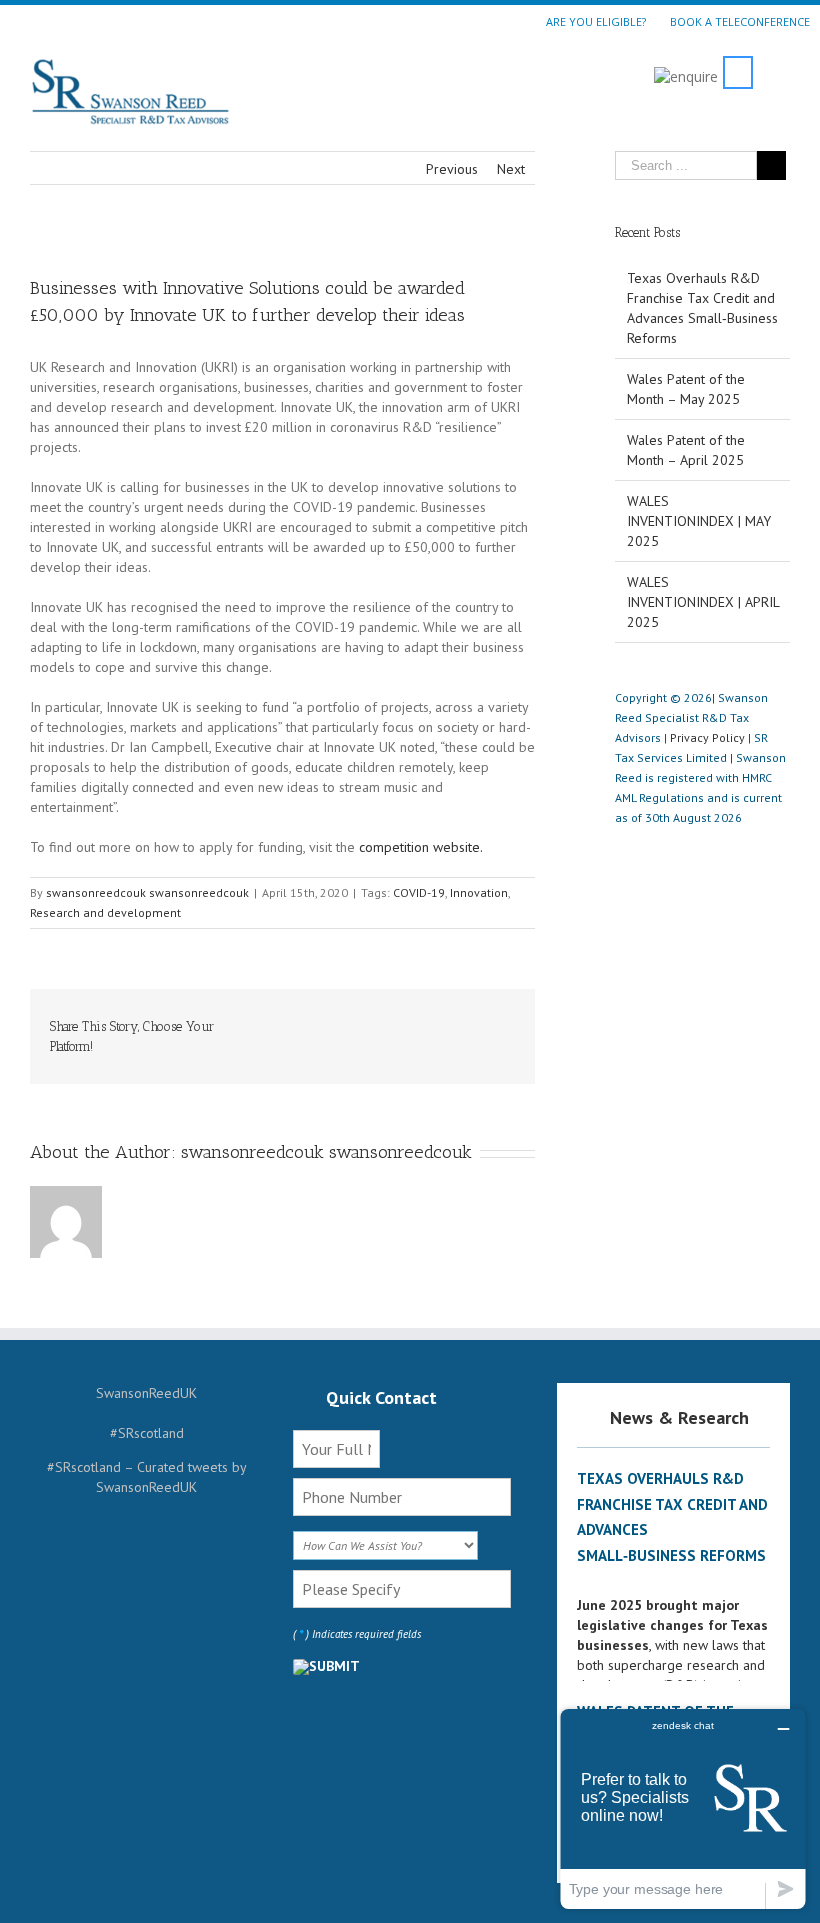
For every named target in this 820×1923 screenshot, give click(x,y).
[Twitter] (317, 1019)
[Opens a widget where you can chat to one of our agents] (683, 1808)
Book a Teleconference (740, 21)
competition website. (421, 847)
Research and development (105, 912)
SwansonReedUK (146, 1393)
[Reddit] (477, 1019)
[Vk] (509, 1019)
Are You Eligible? (596, 21)
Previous (452, 169)
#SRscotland (147, 1433)
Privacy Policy (707, 737)
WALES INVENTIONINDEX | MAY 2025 (699, 521)
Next (511, 169)
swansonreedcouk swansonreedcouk (147, 892)
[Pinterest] (349, 1019)
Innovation (479, 892)
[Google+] (413, 1019)
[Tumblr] (381, 1019)
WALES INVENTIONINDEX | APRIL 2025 (703, 602)
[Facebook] (285, 1019)
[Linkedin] (445, 1019)
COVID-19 (419, 892)
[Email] (509, 1039)
